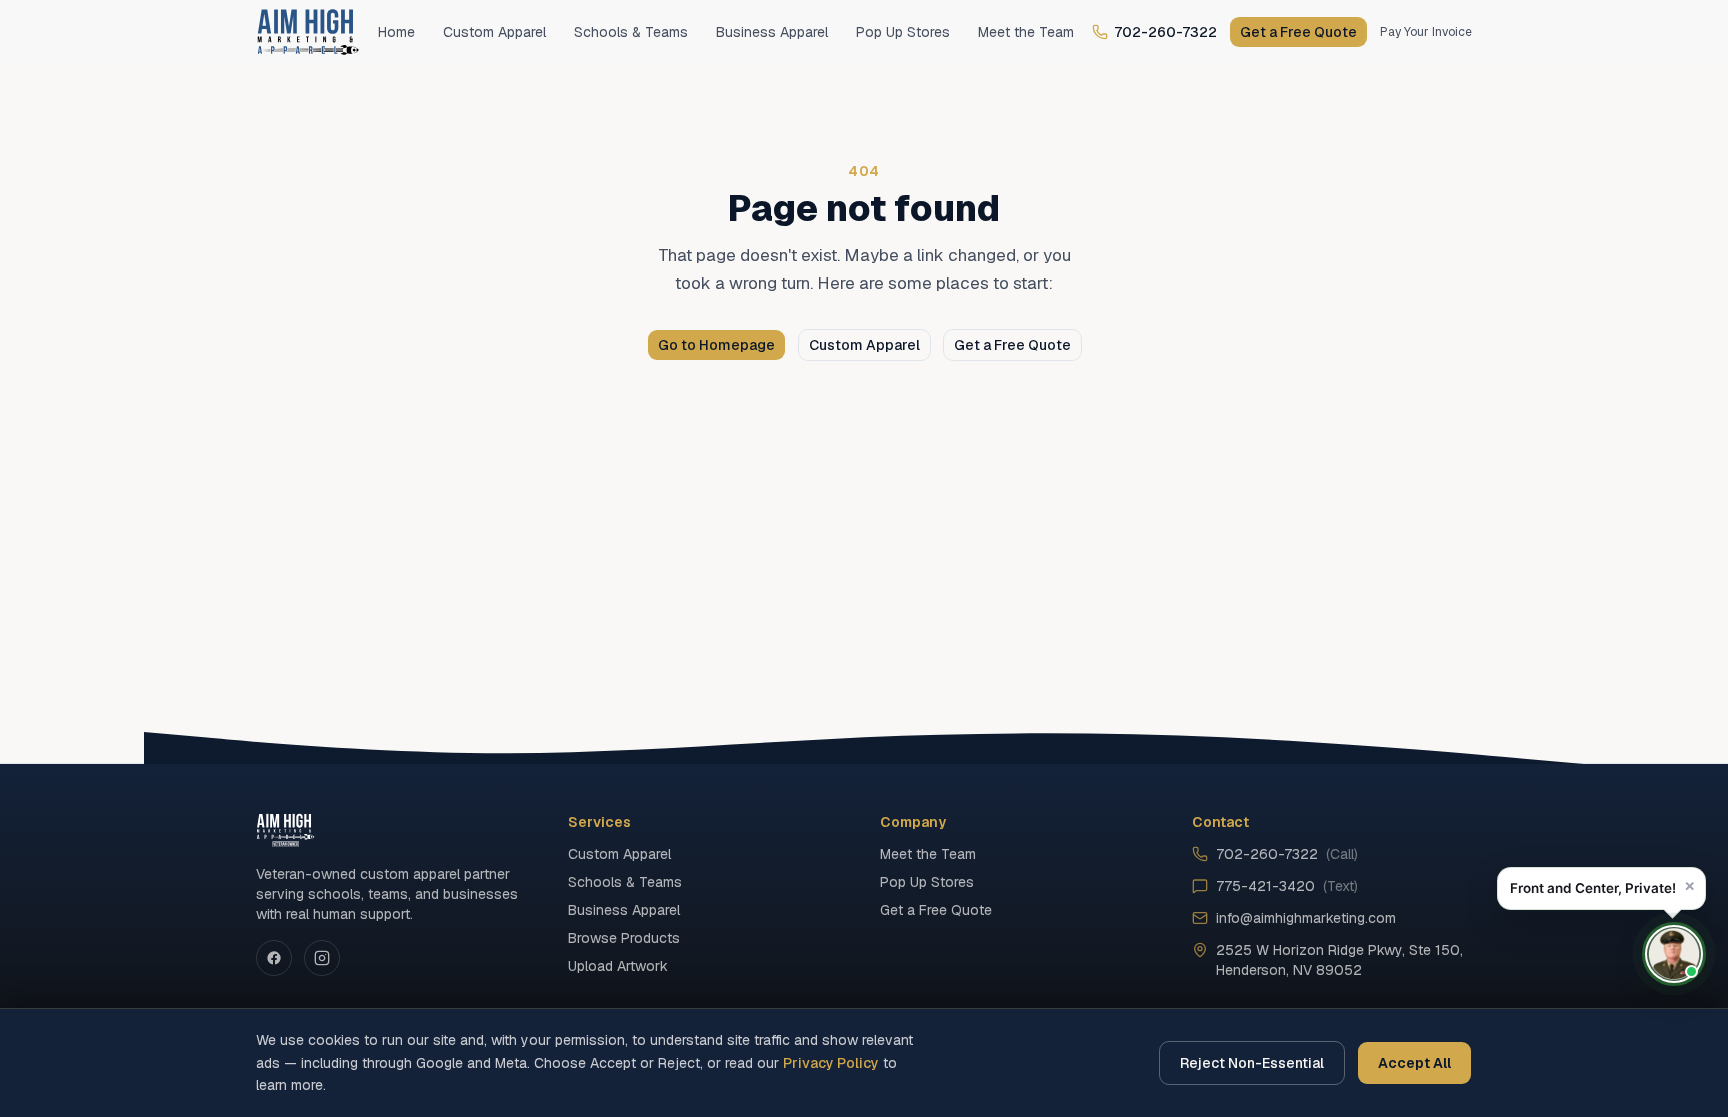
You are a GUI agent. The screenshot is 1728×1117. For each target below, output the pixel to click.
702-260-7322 (1165, 32)
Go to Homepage (716, 345)
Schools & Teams (631, 32)
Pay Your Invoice (1426, 32)
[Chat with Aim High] (1674, 954)
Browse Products (624, 938)
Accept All (1414, 1063)
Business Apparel (772, 32)
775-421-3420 (1287, 886)
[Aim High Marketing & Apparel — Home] (308, 32)
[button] (1601, 888)
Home (396, 32)
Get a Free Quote (1298, 32)
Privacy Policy (831, 1063)
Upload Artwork (618, 966)
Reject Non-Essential (1252, 1063)
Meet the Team (1026, 32)
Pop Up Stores (903, 32)
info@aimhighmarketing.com (1306, 918)
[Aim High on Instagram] (322, 958)
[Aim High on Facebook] (274, 958)
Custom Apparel (494, 32)
